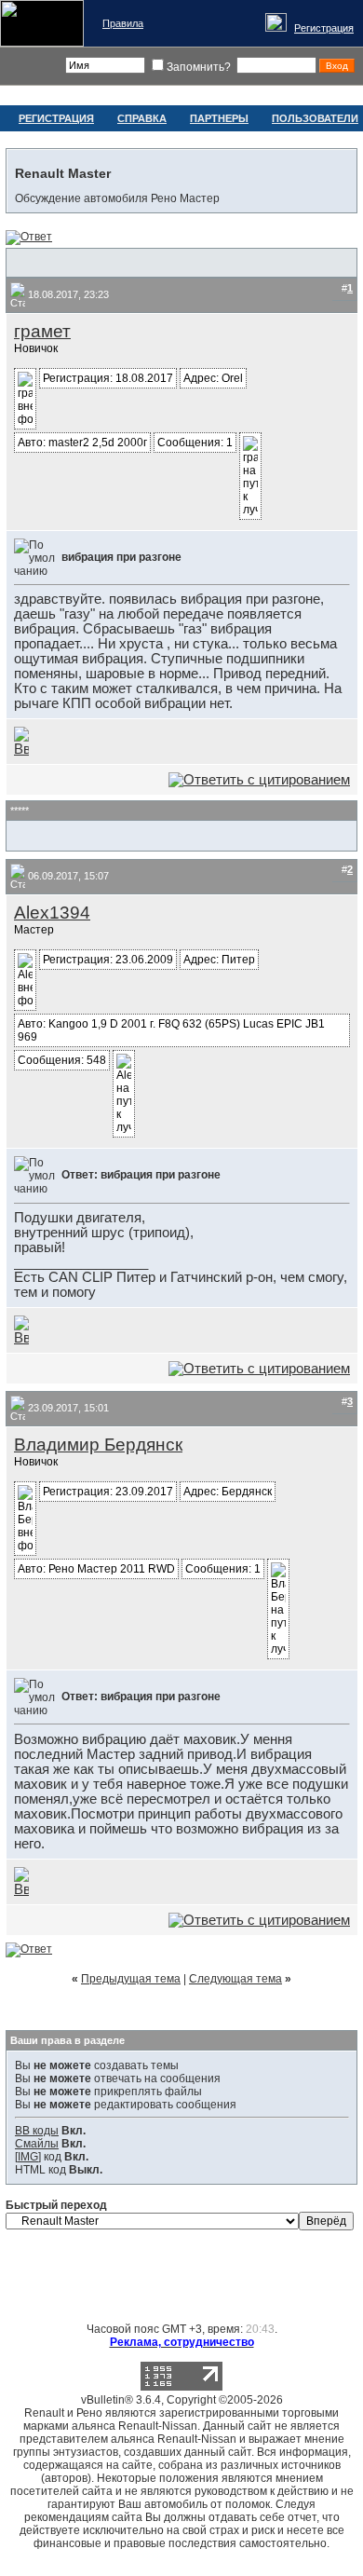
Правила (123, 23)
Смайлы (37, 2144)
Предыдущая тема (131, 1979)
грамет (42, 331)
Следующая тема (235, 1979)
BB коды (37, 2131)
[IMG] (28, 2157)
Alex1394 (52, 913)
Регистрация (324, 28)
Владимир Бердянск (98, 1445)
